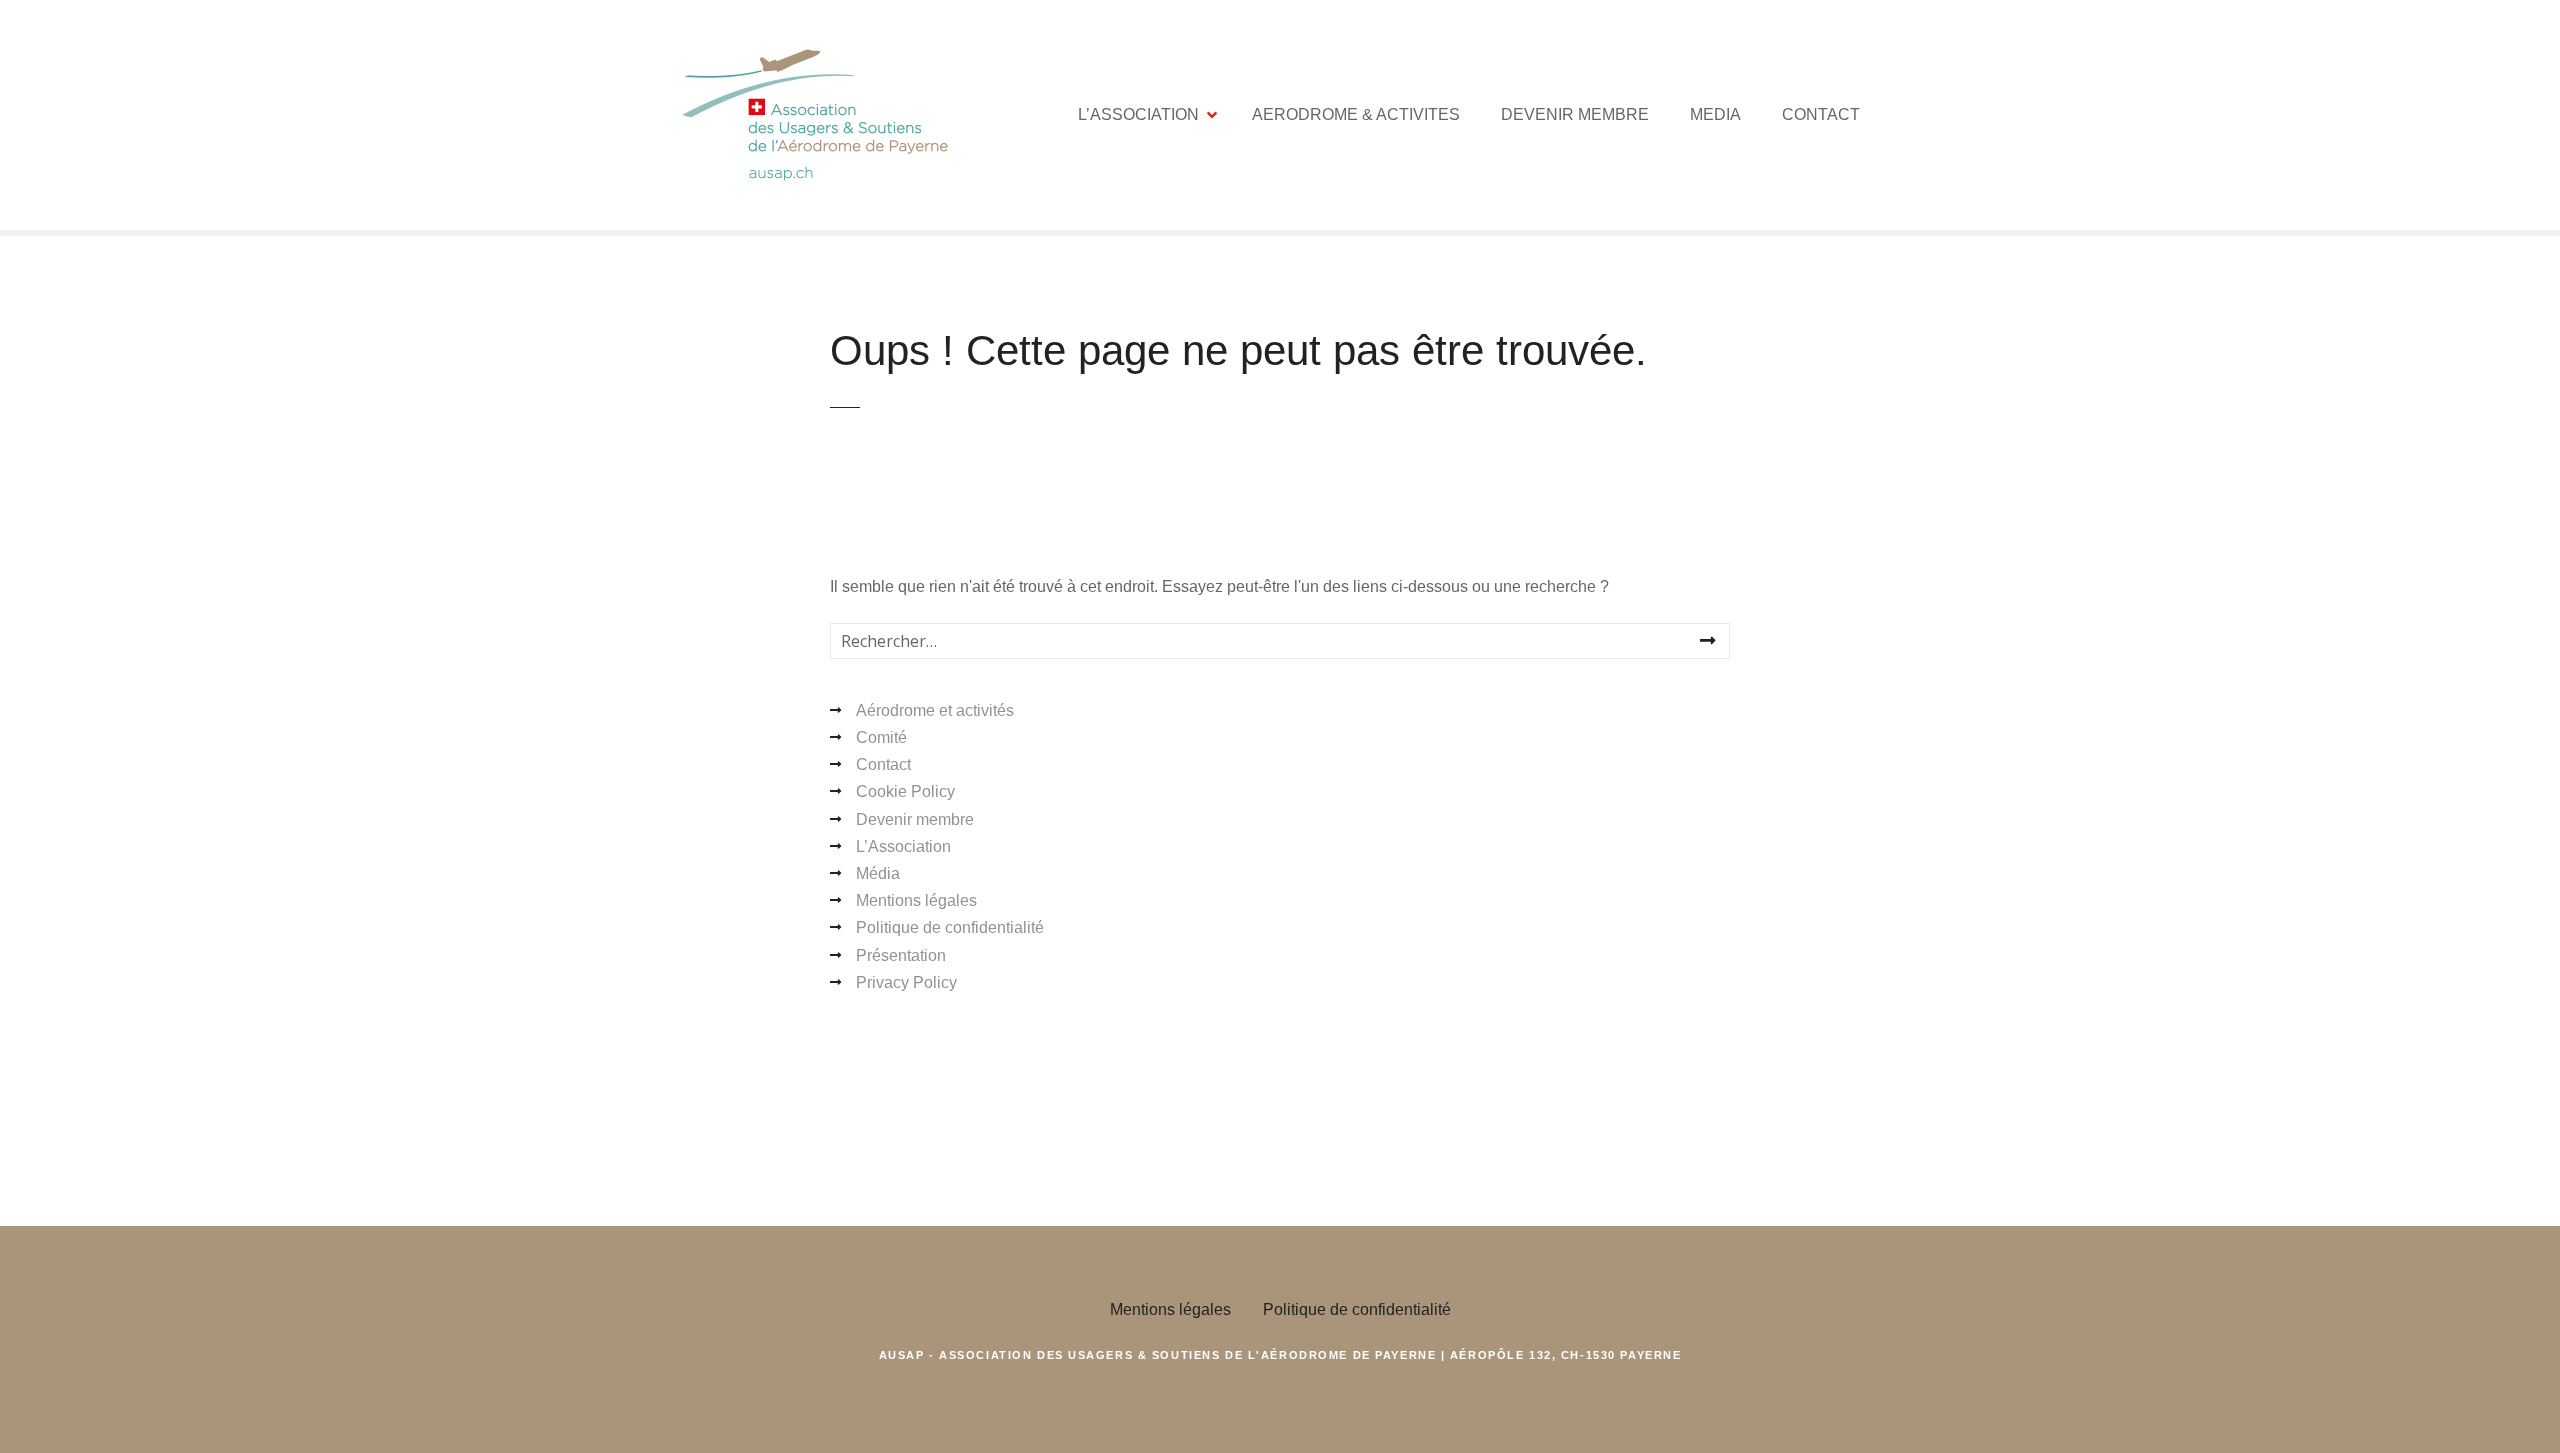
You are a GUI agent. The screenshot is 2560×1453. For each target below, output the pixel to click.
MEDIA (1715, 114)
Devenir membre (915, 819)
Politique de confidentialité (950, 927)
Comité (881, 737)
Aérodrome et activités (935, 710)
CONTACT (1821, 114)
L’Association (903, 846)
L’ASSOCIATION (1138, 114)
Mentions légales (916, 900)
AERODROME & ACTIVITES (1356, 114)
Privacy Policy (906, 982)
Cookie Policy (905, 791)
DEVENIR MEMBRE (1575, 114)
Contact (883, 764)
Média (878, 873)
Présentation (901, 955)
